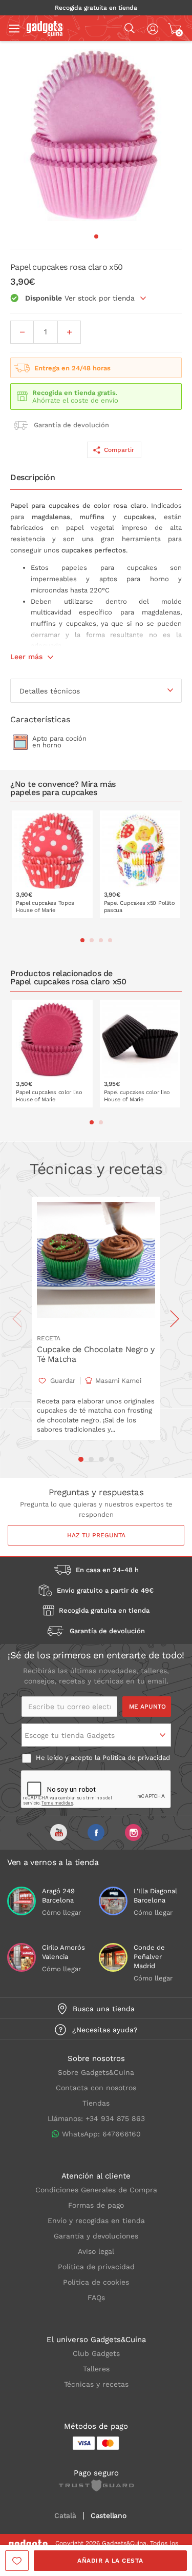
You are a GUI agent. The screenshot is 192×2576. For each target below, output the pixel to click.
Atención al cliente (96, 2176)
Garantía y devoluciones (96, 2236)
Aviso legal (96, 2251)
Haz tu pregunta (96, 1535)
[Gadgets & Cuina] (45, 33)
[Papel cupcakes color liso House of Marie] (52, 1054)
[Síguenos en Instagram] (133, 1832)
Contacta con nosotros (96, 2088)
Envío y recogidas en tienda (96, 2221)
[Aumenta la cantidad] (69, 332)
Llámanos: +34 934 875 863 (96, 2118)
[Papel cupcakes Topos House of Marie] (52, 864)
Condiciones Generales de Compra (96, 2190)
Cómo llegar (61, 1913)
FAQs (96, 2297)
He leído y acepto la (102, 1758)
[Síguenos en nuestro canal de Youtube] (59, 1832)
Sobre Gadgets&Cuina (96, 2072)
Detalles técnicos (50, 691)
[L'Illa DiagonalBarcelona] (113, 1901)
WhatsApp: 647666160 (101, 2134)
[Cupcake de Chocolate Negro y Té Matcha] (96, 1262)
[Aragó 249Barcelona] (22, 1901)
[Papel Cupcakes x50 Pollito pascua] (140, 864)
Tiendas (96, 2103)
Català (65, 2516)
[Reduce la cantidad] (22, 332)
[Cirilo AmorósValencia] (22, 1957)
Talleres (96, 2369)
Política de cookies (96, 2282)
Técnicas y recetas (96, 2384)
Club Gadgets (96, 2353)
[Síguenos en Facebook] (96, 1832)
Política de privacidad (136, 1758)
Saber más (59, 911)
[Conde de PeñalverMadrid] (113, 1957)
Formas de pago (96, 2205)
